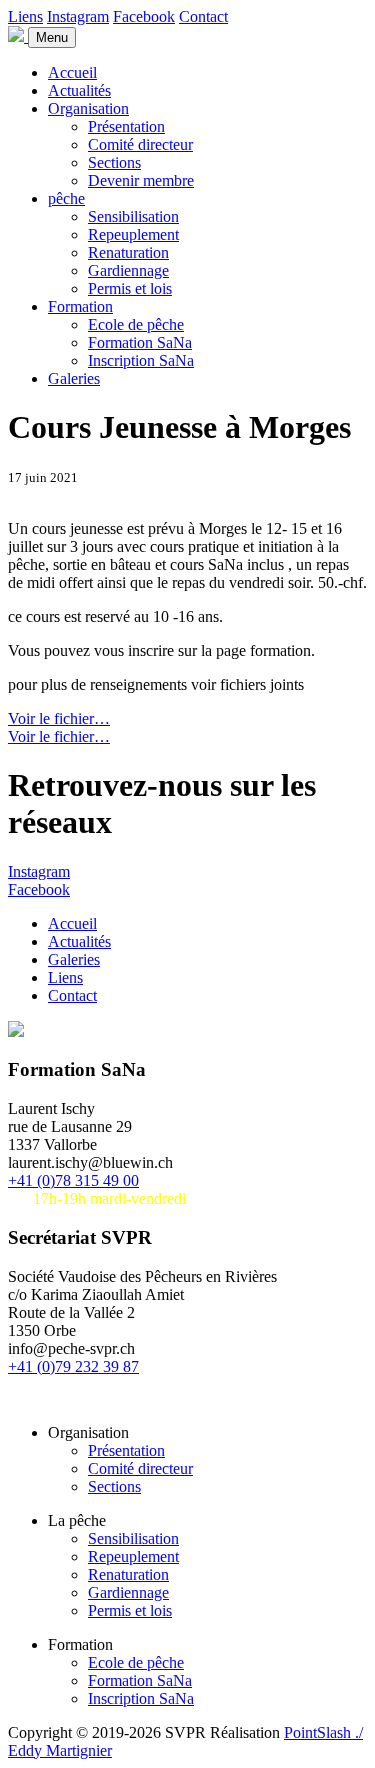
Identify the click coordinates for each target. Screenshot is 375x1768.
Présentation (126, 126)
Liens (25, 16)
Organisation (88, 108)
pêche (66, 198)
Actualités (79, 90)
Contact (203, 16)
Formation (80, 306)
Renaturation (128, 252)
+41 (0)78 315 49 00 (73, 1180)
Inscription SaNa (141, 360)
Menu (52, 37)
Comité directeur (140, 144)
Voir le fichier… (59, 718)
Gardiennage (128, 270)
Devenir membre (141, 180)
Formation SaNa (140, 342)
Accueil (72, 72)
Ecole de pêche (136, 324)
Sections (114, 162)
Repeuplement (133, 234)
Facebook (144, 16)
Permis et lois (130, 288)
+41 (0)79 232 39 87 (73, 1366)
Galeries (74, 378)
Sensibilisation (133, 216)
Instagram (78, 16)
